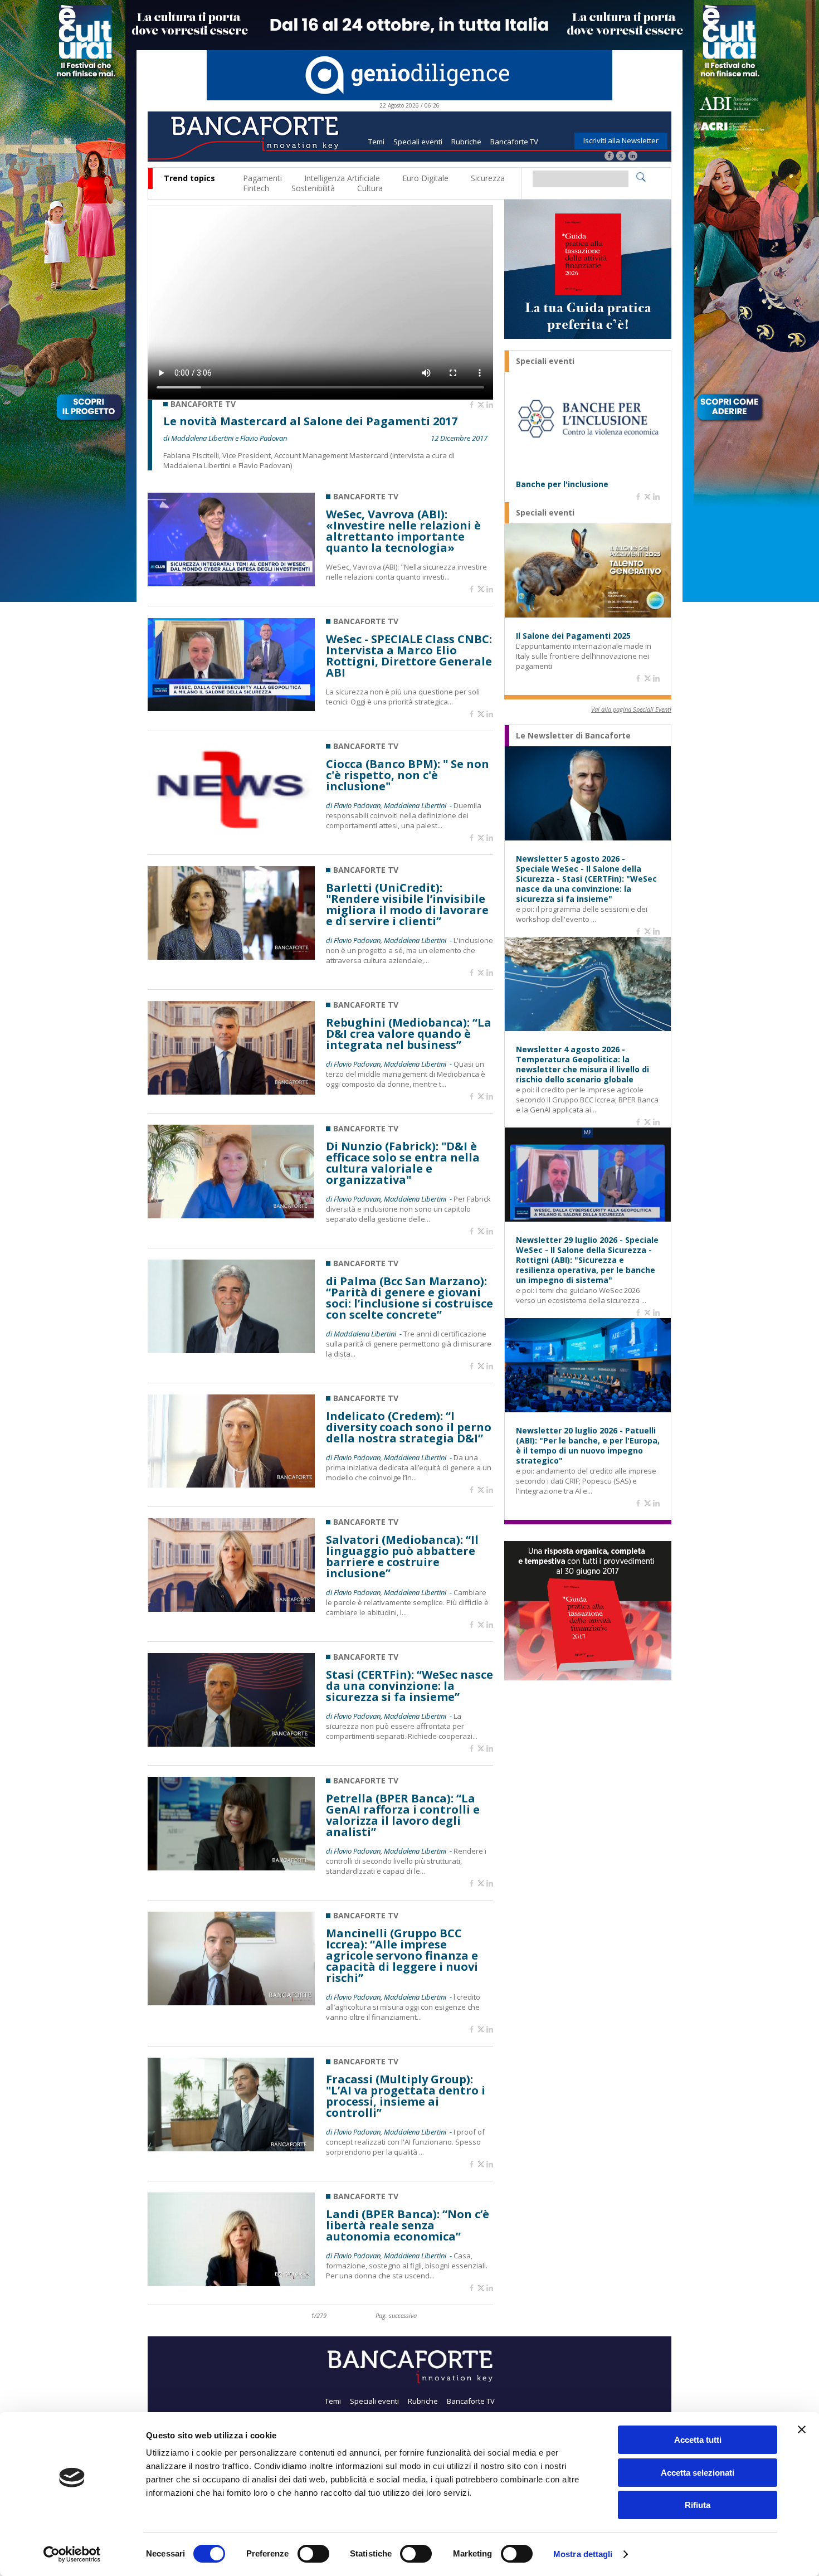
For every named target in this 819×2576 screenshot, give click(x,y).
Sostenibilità (313, 188)
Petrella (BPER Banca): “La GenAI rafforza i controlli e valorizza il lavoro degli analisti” (403, 1815)
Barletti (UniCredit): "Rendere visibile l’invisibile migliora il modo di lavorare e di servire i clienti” (407, 905)
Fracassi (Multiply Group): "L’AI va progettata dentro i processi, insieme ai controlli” (406, 2096)
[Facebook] (609, 157)
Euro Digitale (425, 178)
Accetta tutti (698, 2440)
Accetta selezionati (698, 2473)
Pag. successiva (396, 2315)
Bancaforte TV (514, 142)
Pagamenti (262, 178)
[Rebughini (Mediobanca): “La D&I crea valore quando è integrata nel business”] (231, 1092)
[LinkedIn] (633, 157)
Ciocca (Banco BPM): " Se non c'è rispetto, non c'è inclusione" (408, 775)
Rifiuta (698, 2505)
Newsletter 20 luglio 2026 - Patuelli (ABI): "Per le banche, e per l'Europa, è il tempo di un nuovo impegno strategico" (588, 1446)
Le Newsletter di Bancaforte (573, 736)
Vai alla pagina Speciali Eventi (631, 709)
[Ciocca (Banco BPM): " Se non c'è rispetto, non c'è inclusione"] (231, 833)
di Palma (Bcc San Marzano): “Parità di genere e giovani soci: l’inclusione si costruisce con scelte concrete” (409, 1298)
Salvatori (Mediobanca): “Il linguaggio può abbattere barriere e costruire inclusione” (402, 1557)
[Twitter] (621, 157)
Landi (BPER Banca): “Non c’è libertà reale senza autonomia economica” (408, 2225)
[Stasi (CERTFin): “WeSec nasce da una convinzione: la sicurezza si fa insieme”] (231, 1744)
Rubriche (466, 142)
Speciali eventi (418, 142)
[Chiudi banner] (802, 2429)
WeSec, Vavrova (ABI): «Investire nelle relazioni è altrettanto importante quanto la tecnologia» (403, 531)
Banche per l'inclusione (562, 484)
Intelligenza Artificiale (342, 178)
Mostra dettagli (583, 2554)
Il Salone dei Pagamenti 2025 (573, 636)
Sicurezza (488, 178)
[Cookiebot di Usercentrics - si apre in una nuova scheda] (72, 2554)
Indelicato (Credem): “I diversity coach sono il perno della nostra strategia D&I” (409, 1427)
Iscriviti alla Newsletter (621, 140)
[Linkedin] (490, 405)
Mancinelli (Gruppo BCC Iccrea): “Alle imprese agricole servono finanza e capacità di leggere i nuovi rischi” (402, 1956)
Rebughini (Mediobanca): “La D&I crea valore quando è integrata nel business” (409, 1034)
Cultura (370, 188)
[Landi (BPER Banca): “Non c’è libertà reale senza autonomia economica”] (231, 2283)
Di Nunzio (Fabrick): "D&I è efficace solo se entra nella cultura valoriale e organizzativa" (403, 1163)
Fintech (256, 188)
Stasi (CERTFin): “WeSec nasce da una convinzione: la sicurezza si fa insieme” (409, 1686)
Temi (376, 142)
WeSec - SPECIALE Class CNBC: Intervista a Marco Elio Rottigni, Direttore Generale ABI (409, 656)
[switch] (313, 2554)
